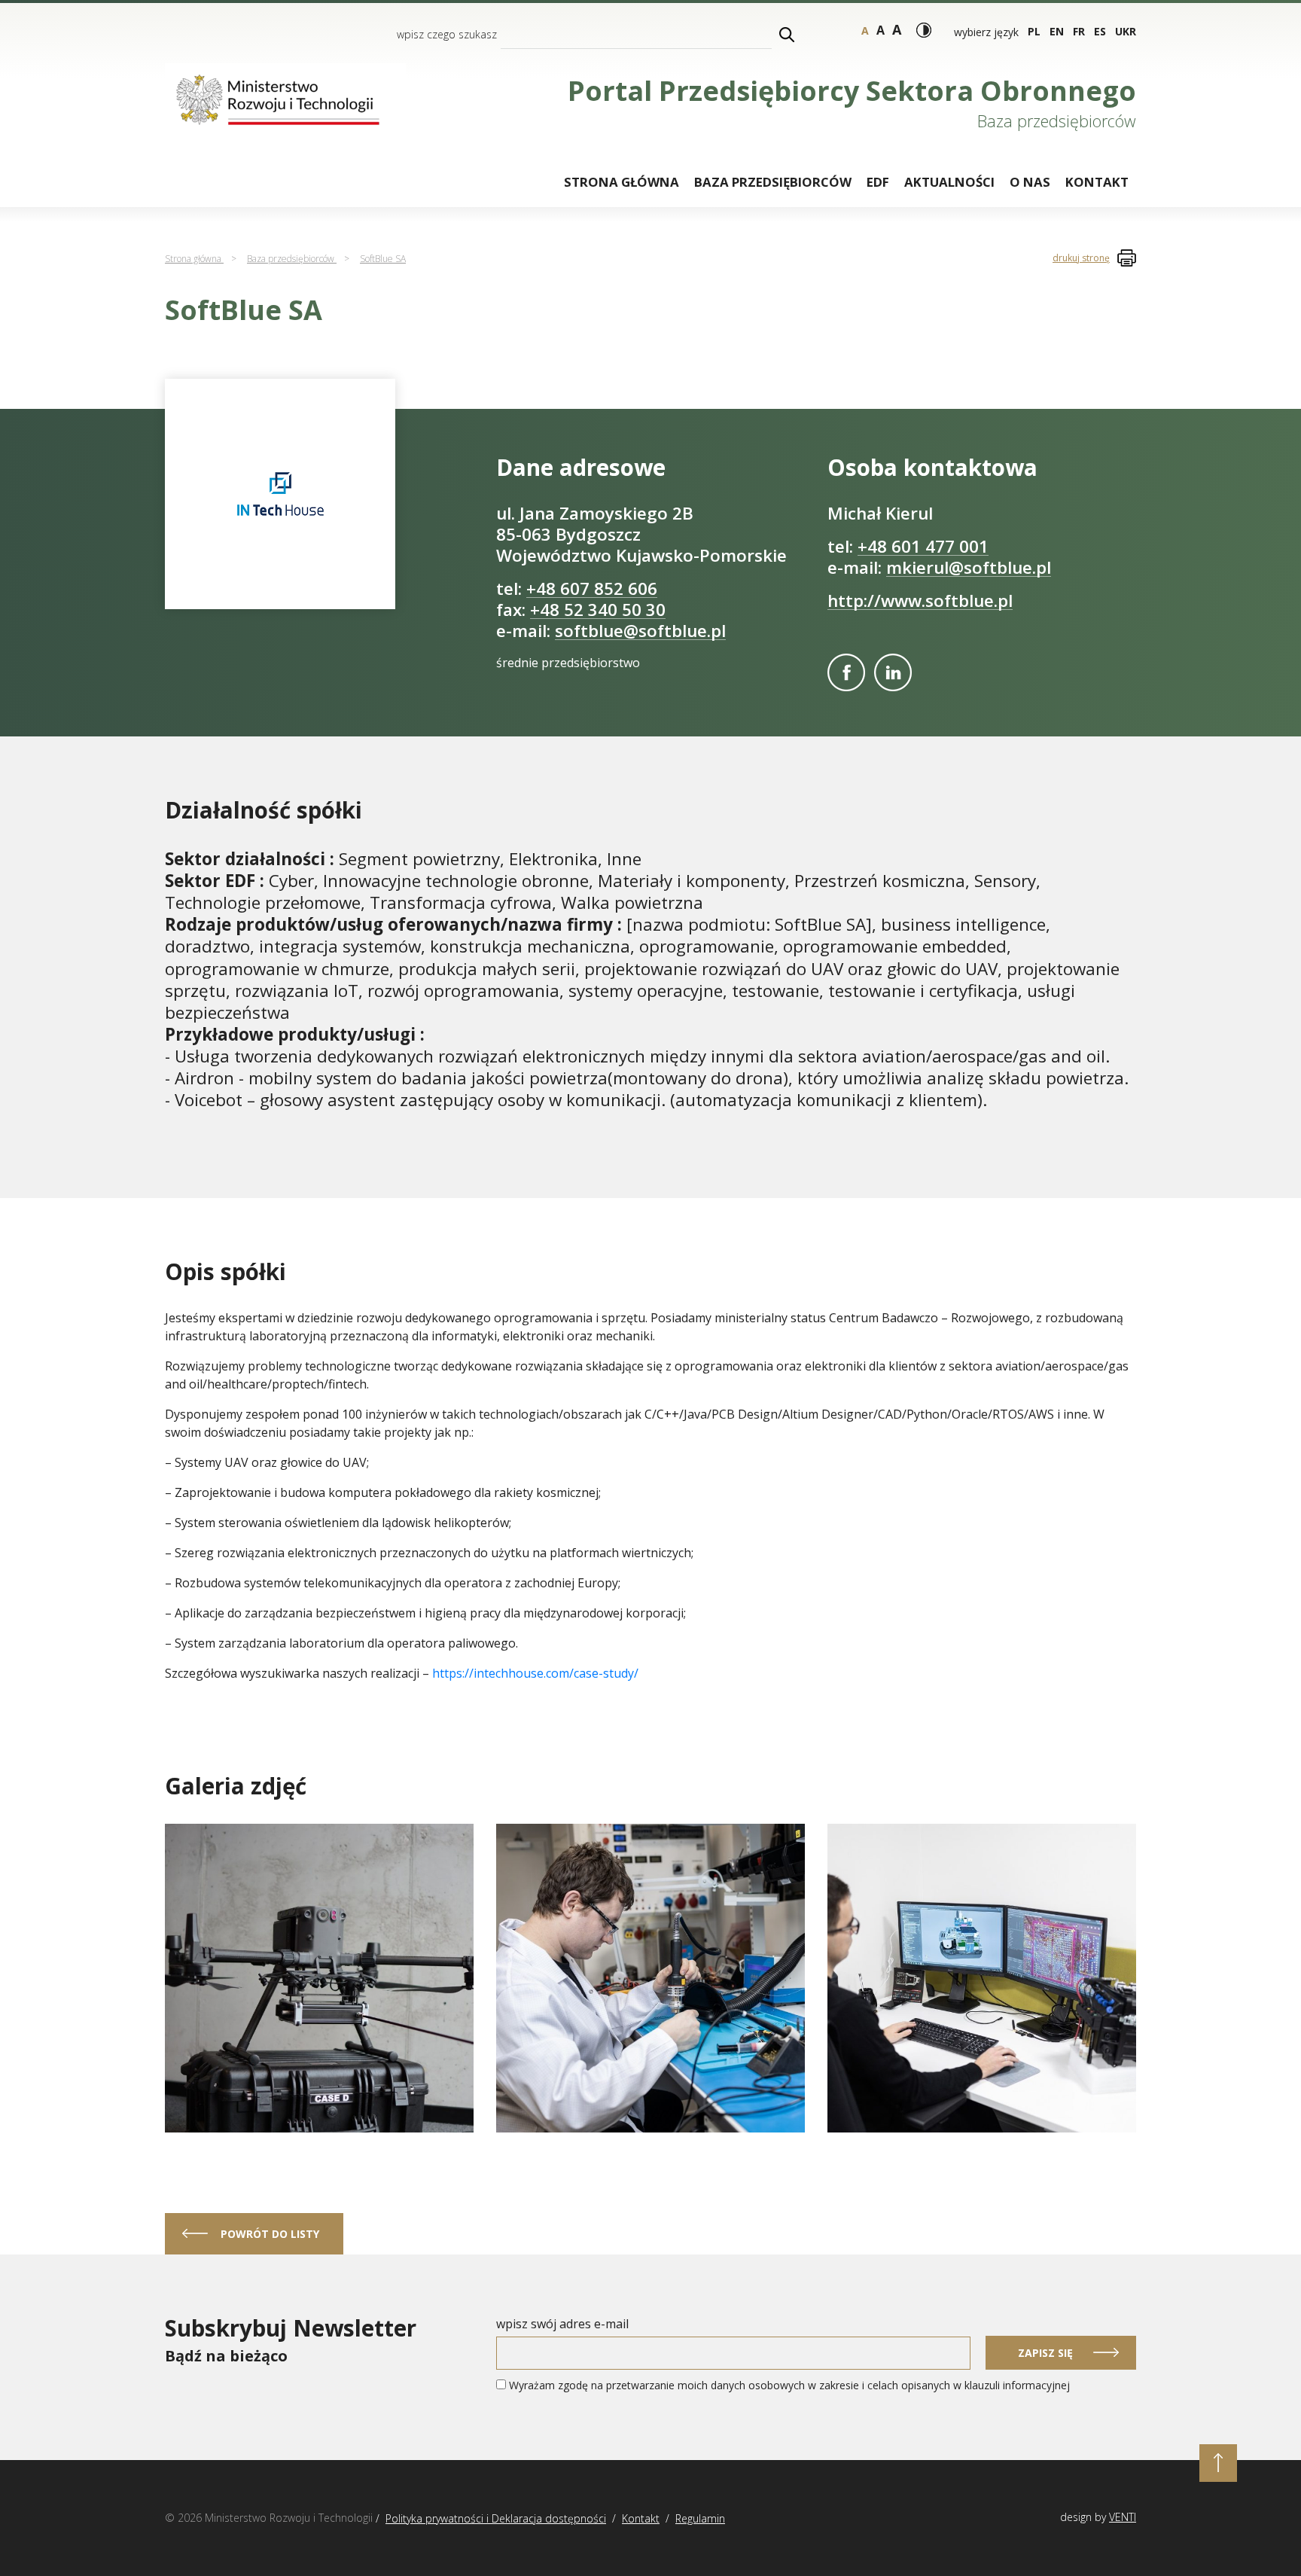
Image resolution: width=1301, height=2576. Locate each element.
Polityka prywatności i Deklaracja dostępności (496, 2518)
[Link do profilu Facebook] (846, 672)
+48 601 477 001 (923, 546)
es (1100, 31)
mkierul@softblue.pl (969, 567)
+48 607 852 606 (592, 588)
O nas (1030, 182)
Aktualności (949, 182)
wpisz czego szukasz (447, 34)
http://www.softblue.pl (920, 601)
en (1057, 31)
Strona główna (622, 182)
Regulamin (700, 2518)
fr (1079, 31)
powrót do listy (270, 2234)
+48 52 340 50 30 (598, 610)
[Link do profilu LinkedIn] (893, 672)
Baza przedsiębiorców (773, 182)
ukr (1126, 31)
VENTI (1123, 2517)
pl (1034, 31)
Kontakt (1097, 182)
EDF (878, 182)
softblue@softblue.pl (640, 631)
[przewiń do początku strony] (1218, 2463)
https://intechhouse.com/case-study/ (535, 1673)
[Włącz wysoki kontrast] (924, 30)
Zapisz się (1045, 2353)
